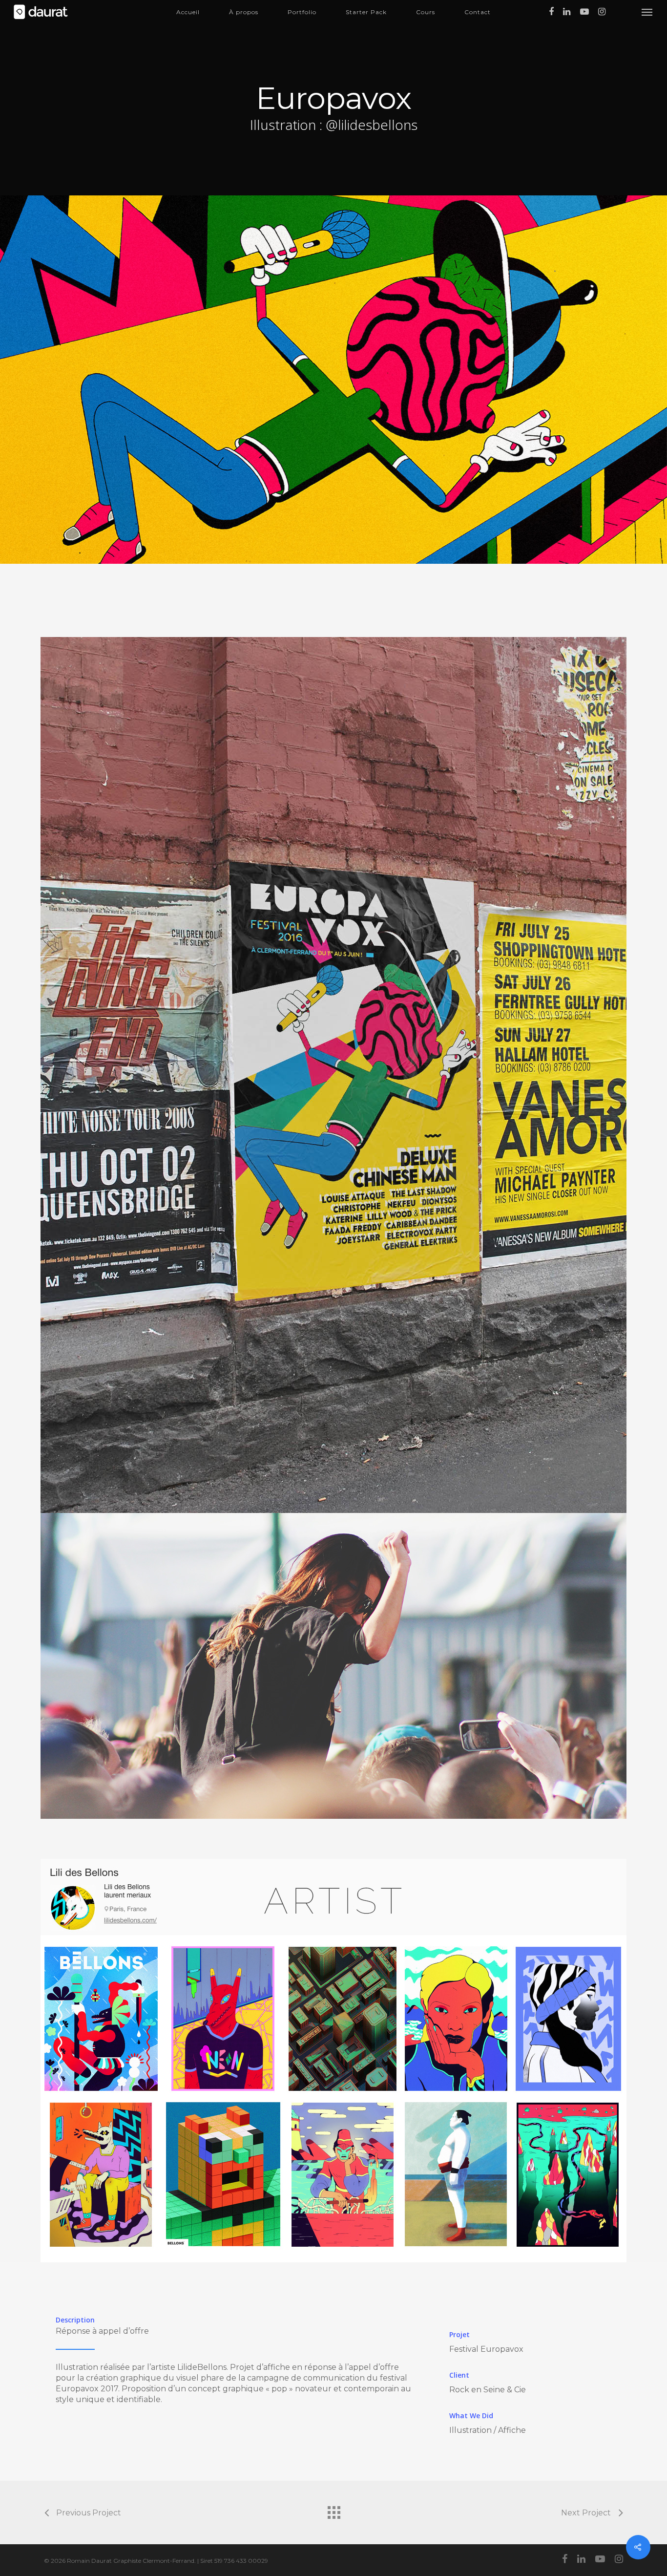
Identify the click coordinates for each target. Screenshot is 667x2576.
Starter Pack (366, 12)
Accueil (188, 12)
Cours (426, 12)
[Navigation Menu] (647, 12)
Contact (478, 12)
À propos (244, 12)
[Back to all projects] (333, 2510)
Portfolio (302, 12)
